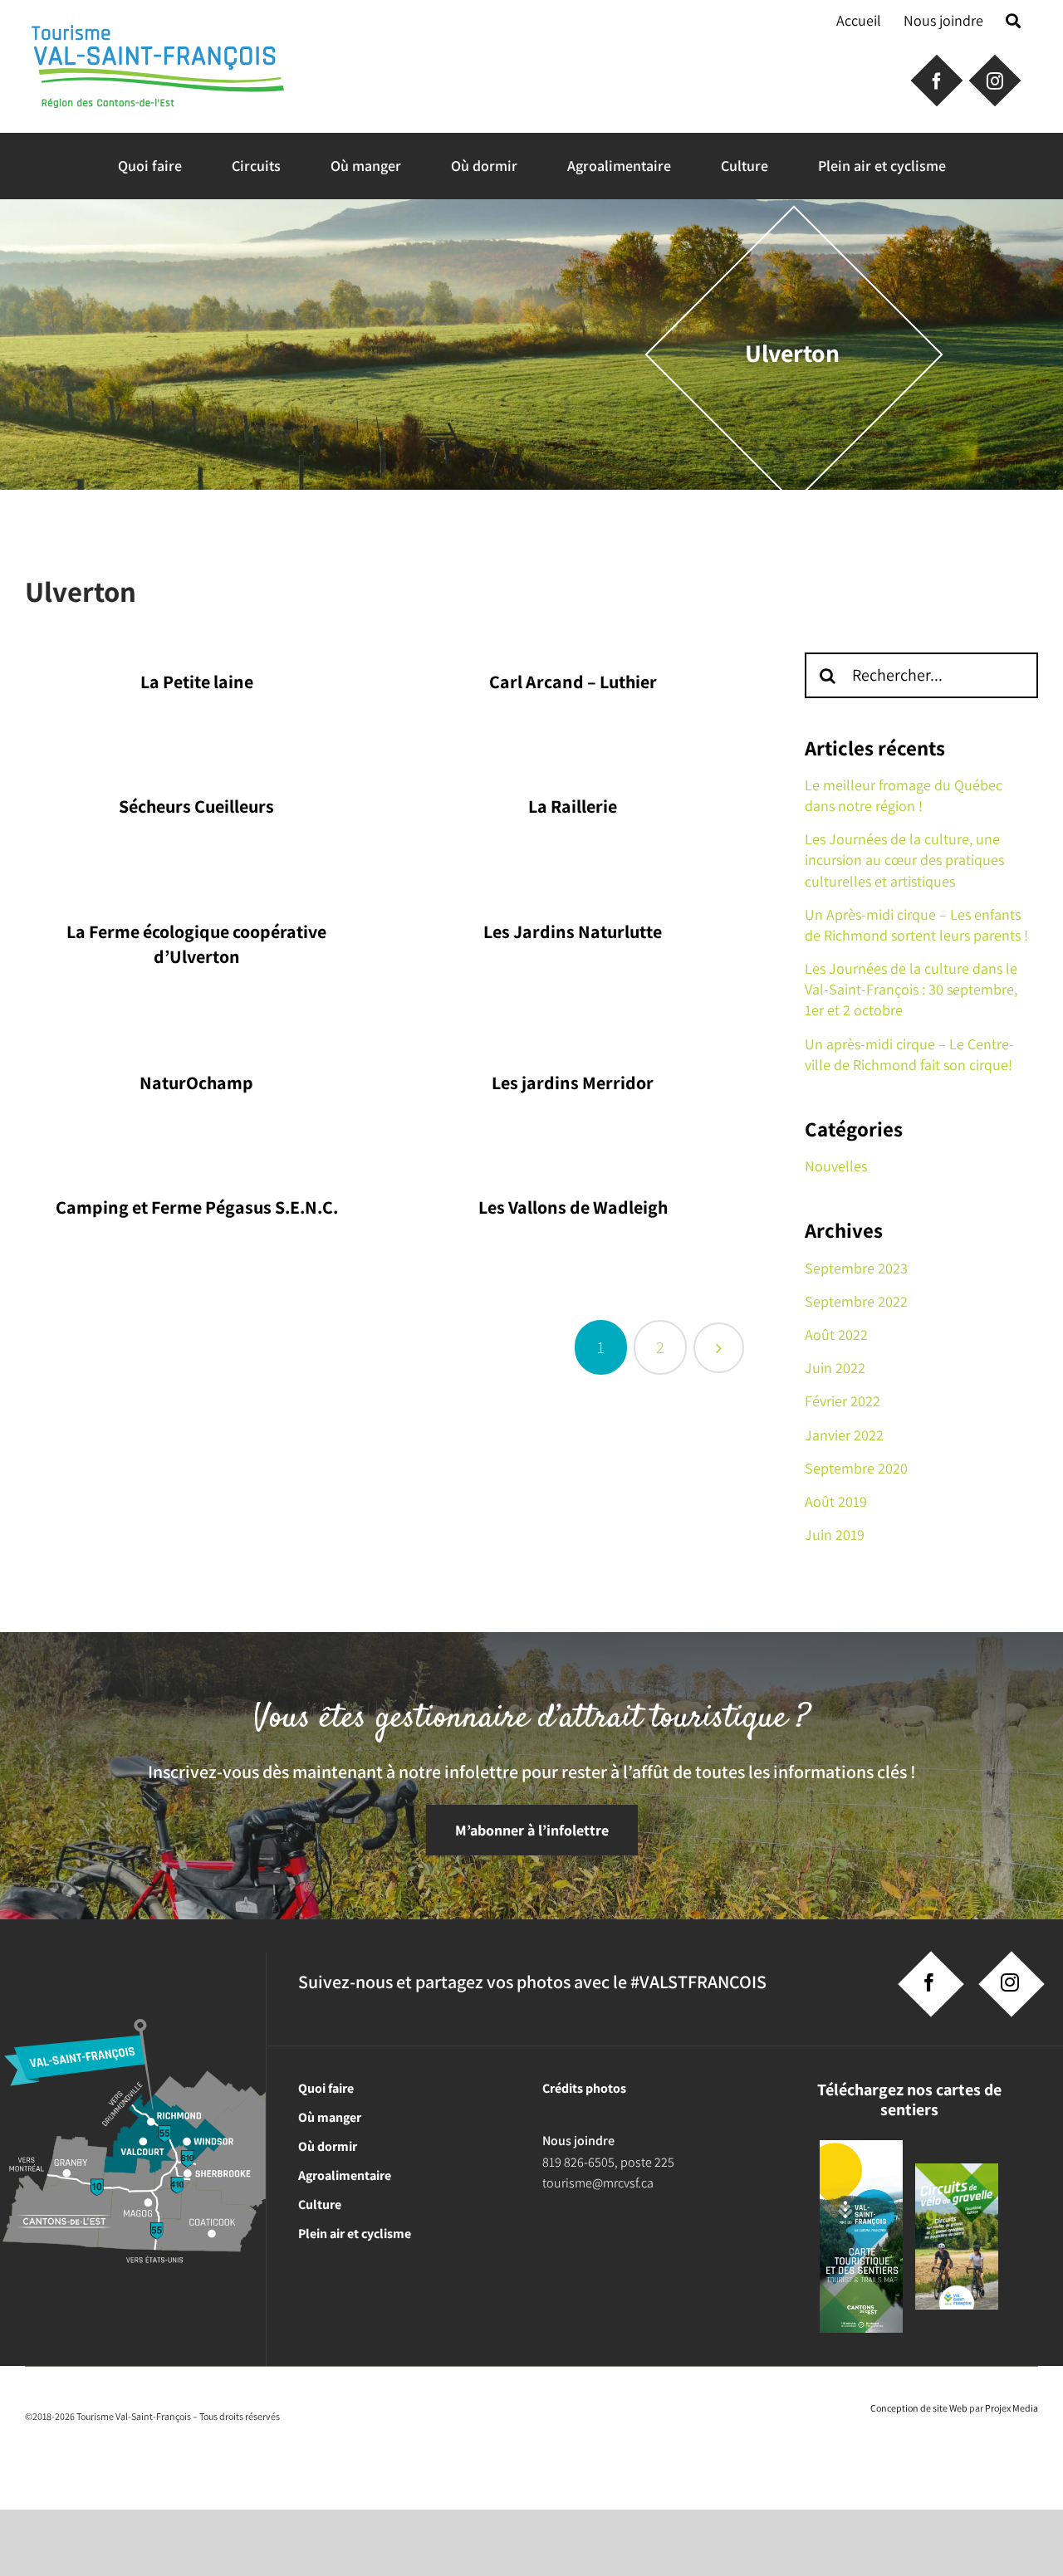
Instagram (993, 79)
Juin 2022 (835, 1368)
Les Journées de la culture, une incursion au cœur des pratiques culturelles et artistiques (904, 860)
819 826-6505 (578, 2162)
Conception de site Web (919, 2408)
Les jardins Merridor (573, 1083)
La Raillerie (573, 806)
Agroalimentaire (345, 2175)
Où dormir (328, 2146)
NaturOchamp (196, 1083)
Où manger (330, 2117)
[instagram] (1010, 1982)
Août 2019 (836, 1501)
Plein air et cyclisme (355, 2234)
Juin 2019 (835, 1535)
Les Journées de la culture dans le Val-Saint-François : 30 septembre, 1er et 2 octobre (911, 989)
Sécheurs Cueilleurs (196, 806)
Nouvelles (836, 1166)
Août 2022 (836, 1334)
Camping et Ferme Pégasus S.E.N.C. (197, 1207)
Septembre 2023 (856, 1268)
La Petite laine (197, 682)
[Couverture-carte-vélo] (957, 2170)
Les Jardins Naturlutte (573, 931)
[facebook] (929, 1982)
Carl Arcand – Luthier (573, 682)
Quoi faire (326, 2088)
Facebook (935, 79)
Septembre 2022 (856, 1301)
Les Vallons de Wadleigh (573, 1207)
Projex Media (1012, 2408)
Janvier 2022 (844, 1435)
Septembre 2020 (856, 1468)
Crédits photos (584, 2088)
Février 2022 (843, 1401)
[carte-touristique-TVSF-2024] (861, 2146)
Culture (320, 2205)
